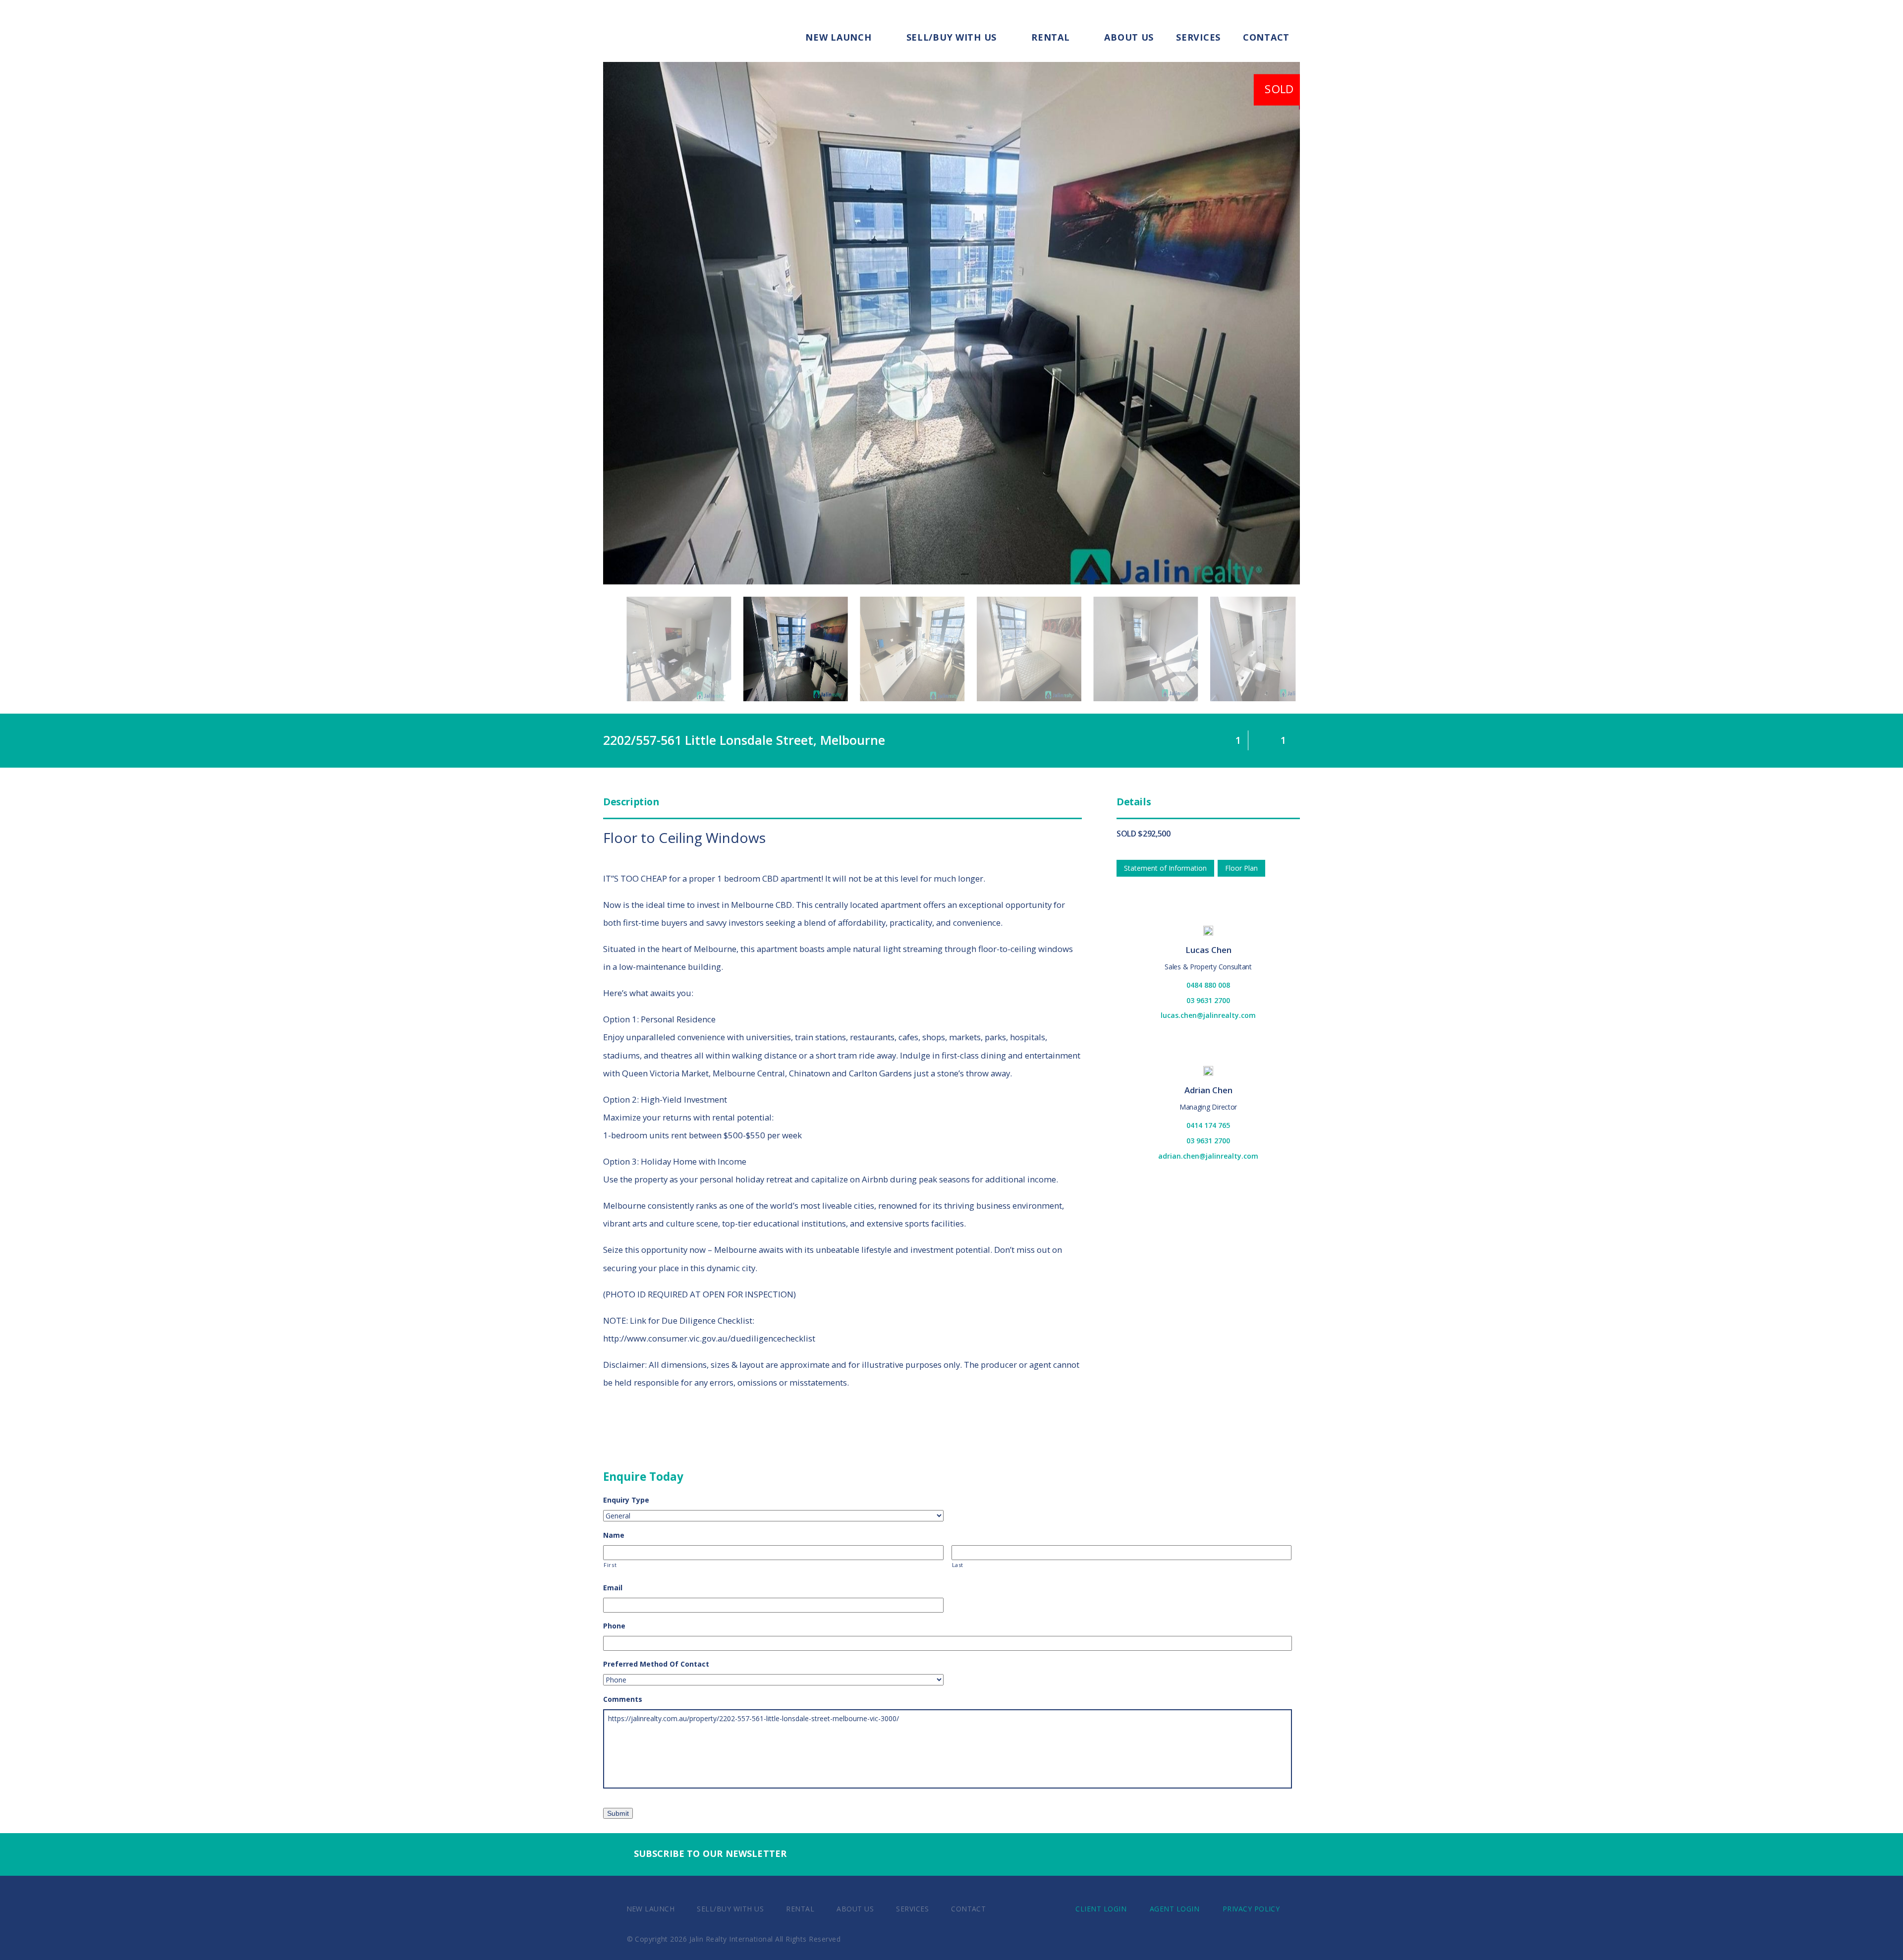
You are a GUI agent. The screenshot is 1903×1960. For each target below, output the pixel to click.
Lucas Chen (1208, 950)
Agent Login (1175, 1909)
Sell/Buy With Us (952, 37)
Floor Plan (1241, 868)
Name (614, 1535)
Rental (1050, 37)
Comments (623, 1699)
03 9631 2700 (1208, 1000)
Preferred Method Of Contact (656, 1664)
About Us (1129, 37)
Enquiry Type (626, 1500)
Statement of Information (1165, 868)
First (610, 1565)
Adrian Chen (1208, 1090)
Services (1198, 37)
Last (958, 1565)
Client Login (1101, 1909)
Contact (1266, 37)
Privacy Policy (1251, 1909)
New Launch (838, 37)
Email (613, 1588)
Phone (614, 1626)
